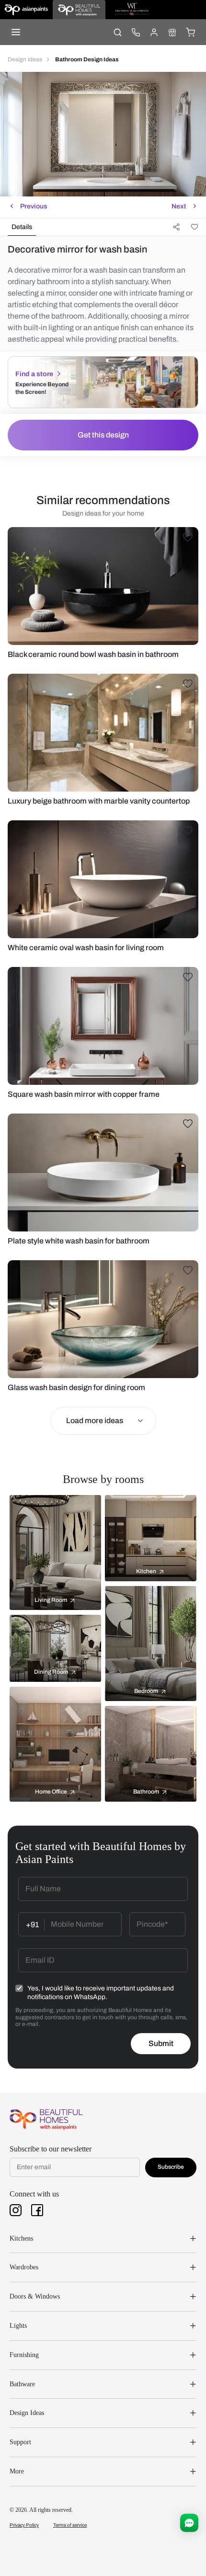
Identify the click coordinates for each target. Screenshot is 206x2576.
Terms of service (70, 2525)
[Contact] (136, 32)
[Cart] (190, 32)
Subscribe (171, 2167)
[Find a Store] (172, 32)
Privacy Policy (24, 2525)
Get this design (103, 435)
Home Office (51, 1792)
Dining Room (51, 1672)
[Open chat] (189, 2523)
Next (179, 206)
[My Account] (154, 32)
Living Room (51, 1600)
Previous (34, 206)
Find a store (34, 374)
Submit (161, 2043)
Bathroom (146, 1792)
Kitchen (146, 1571)
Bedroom (146, 1691)
